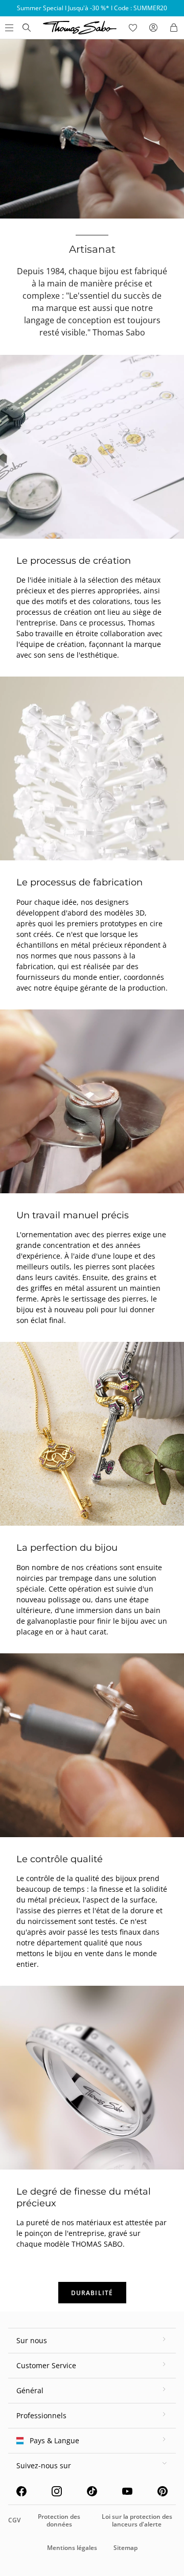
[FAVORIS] (133, 28)
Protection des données (59, 2520)
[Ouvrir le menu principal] (8, 28)
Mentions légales (72, 2548)
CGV (14, 2520)
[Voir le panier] (174, 28)
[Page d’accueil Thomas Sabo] (27, 28)
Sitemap (125, 2548)
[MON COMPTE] (153, 28)
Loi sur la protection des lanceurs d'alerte (137, 2520)
